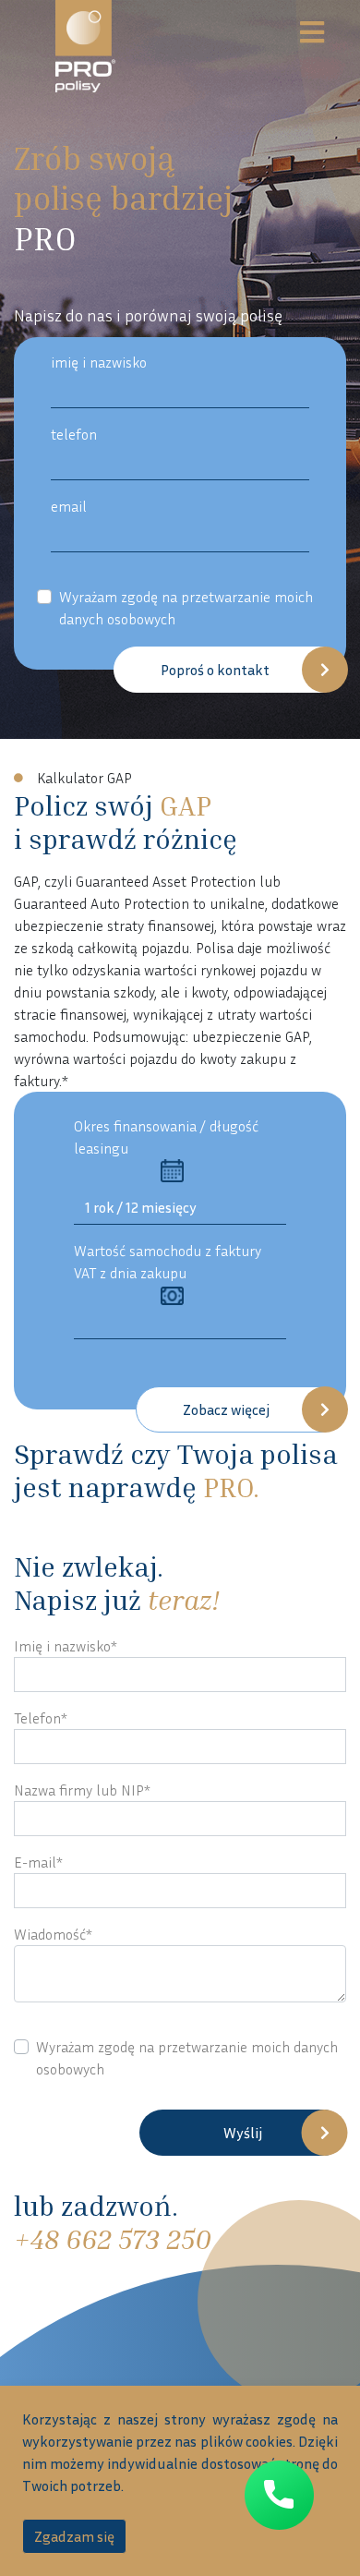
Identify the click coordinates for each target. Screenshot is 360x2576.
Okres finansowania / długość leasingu (166, 1137)
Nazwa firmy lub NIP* (82, 1790)
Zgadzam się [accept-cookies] (74, 2536)
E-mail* (38, 1862)
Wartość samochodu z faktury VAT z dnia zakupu (168, 1262)
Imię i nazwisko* (66, 1646)
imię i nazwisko (99, 362)
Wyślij (243, 2133)
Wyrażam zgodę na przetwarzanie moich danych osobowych (186, 608)
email (69, 506)
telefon (74, 434)
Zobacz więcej (226, 1409)
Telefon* (41, 1718)
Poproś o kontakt (215, 670)
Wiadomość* (53, 1934)
